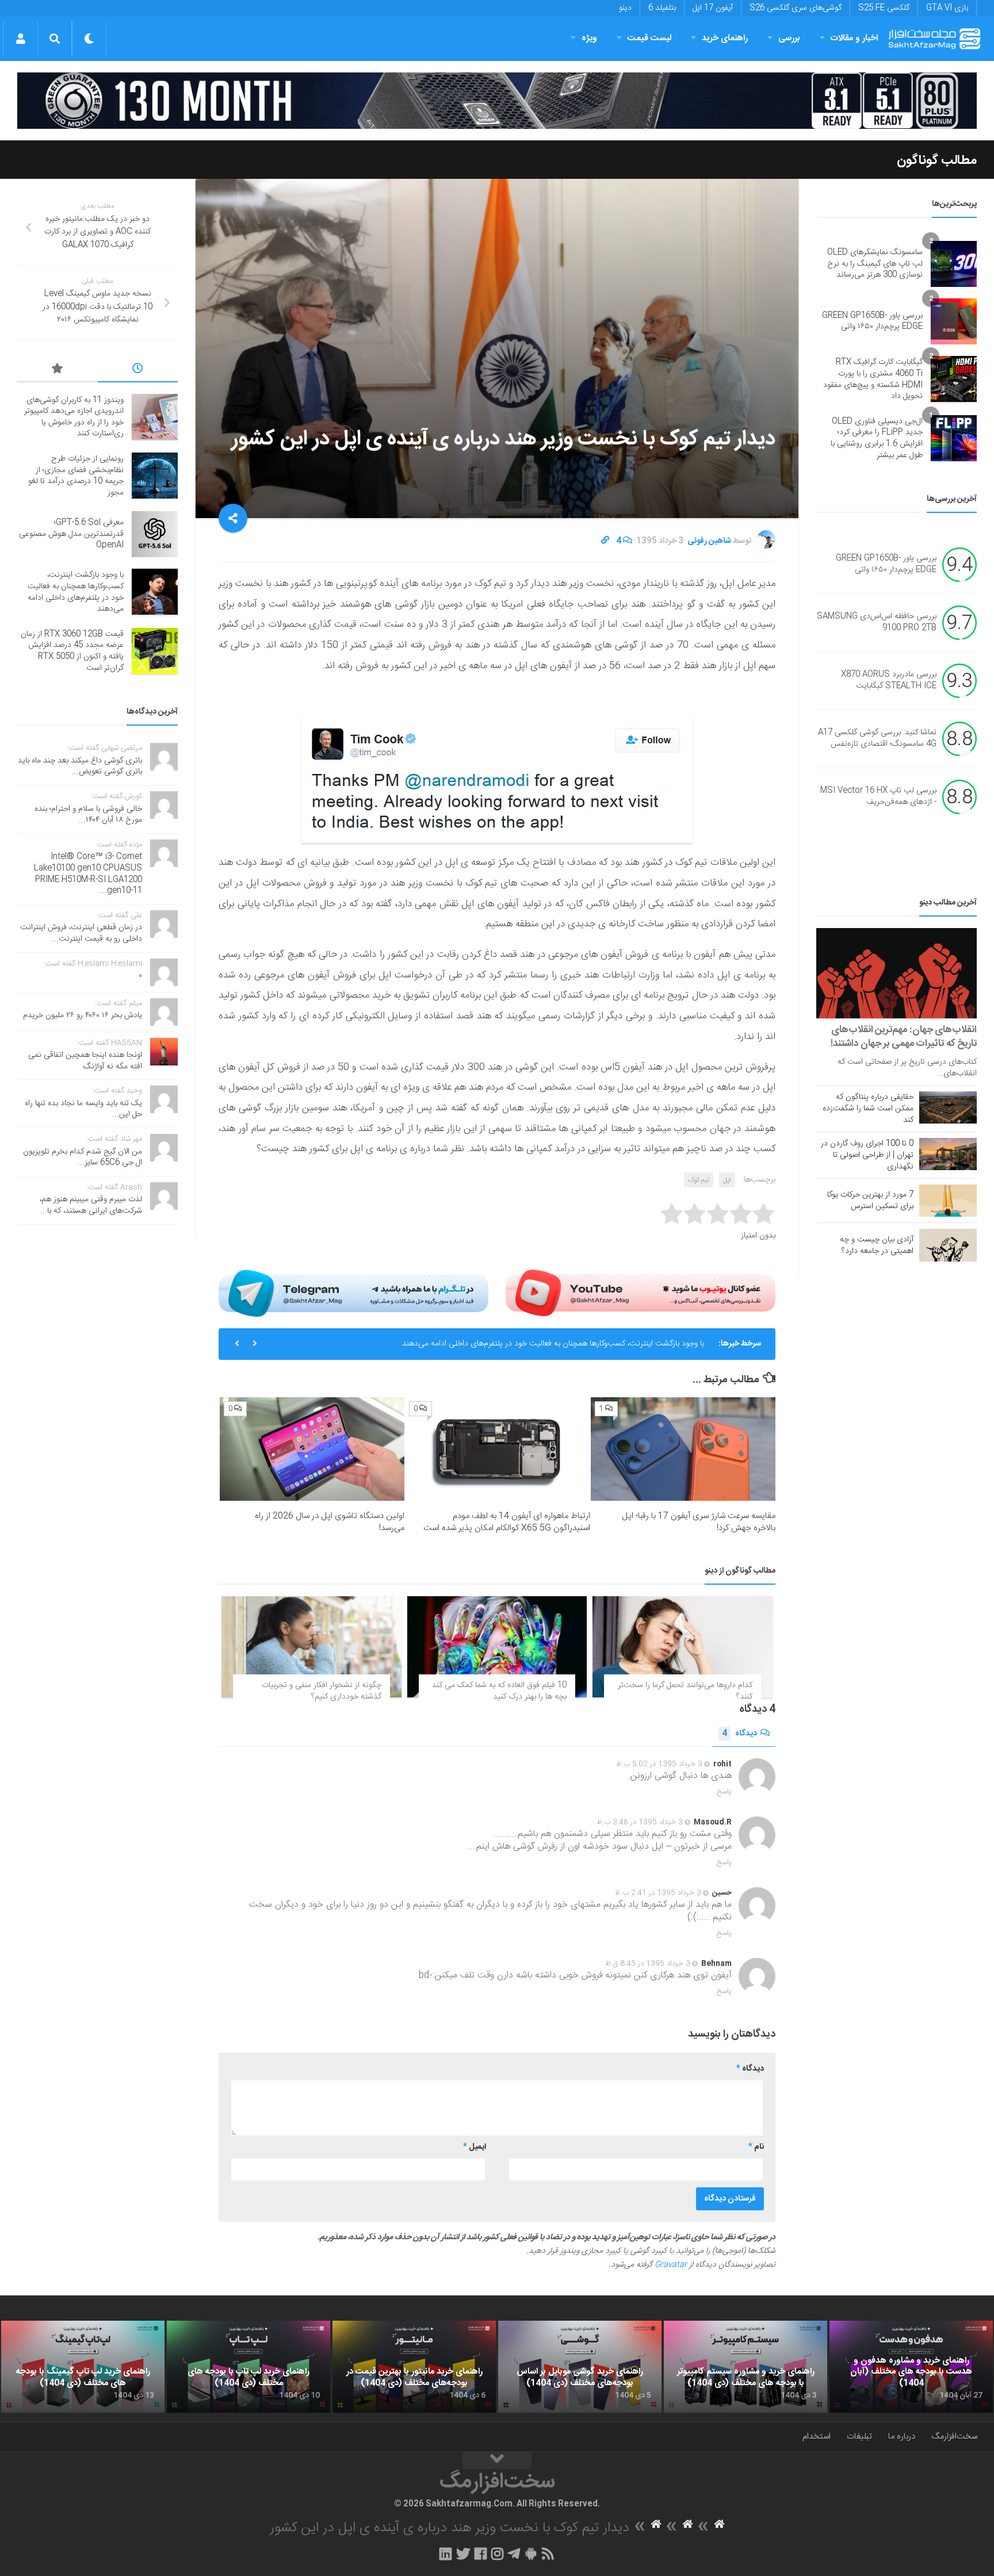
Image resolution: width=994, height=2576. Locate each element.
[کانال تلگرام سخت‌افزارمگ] (514, 2554)
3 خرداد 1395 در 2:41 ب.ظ (658, 1893)
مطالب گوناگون (937, 160)
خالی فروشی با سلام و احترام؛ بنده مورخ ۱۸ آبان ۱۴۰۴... (88, 815)
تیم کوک (699, 1180)
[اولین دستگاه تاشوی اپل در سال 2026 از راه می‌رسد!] (312, 1449)
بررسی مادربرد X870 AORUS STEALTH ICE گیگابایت (889, 681)
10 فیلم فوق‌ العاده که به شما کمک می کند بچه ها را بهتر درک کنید (499, 1691)
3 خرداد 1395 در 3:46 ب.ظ (640, 1822)
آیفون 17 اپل (713, 8)
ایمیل (475, 2147)
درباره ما (902, 2437)
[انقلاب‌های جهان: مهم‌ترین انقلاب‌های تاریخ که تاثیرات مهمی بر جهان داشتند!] (896, 973)
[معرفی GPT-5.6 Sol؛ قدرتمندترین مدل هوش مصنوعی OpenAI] (155, 534)
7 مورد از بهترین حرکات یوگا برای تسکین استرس (870, 1201)
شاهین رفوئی (709, 541)
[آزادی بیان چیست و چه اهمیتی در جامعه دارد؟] (948, 1245)
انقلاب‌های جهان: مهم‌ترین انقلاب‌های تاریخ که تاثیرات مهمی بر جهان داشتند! (904, 1037)
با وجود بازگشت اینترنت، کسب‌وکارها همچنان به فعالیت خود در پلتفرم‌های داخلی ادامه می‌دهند (553, 1344)
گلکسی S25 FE (884, 8)
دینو (625, 8)
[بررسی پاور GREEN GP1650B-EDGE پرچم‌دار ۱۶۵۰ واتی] (954, 321)
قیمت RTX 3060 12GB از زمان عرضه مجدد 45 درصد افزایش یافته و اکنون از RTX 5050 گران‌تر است (72, 651)
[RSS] (548, 2554)
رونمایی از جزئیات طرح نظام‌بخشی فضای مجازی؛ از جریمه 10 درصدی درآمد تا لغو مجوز (76, 476)
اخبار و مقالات (854, 38)
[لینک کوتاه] (605, 541)
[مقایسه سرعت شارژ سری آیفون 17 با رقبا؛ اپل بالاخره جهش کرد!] (683, 1449)
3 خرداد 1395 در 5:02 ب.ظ (659, 1764)
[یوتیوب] (641, 1293)
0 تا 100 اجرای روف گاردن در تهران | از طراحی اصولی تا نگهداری (867, 1155)
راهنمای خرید (725, 38)
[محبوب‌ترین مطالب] (58, 370)
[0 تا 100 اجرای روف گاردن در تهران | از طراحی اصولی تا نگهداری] (948, 1154)
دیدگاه (739, 1734)
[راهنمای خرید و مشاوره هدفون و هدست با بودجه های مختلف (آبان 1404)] (911, 2367)
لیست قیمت (649, 38)
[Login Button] (20, 39)
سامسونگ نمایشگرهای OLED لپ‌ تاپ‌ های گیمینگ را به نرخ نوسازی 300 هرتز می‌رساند (875, 264)
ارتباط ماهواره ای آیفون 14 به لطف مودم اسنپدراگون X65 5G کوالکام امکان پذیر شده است (507, 1522)
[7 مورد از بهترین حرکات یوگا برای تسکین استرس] (948, 1201)
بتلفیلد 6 (662, 8)
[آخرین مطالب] (138, 370)
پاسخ (724, 1792)
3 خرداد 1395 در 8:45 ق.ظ (648, 1964)
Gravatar (671, 2265)
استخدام (817, 2437)
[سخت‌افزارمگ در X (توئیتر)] (463, 2554)
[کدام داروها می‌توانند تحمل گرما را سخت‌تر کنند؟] (683, 1647)
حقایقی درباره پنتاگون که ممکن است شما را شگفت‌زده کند (868, 1109)
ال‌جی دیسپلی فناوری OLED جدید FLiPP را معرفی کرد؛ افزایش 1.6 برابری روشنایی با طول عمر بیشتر (877, 438)
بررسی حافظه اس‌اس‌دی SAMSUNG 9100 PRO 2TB (877, 623)
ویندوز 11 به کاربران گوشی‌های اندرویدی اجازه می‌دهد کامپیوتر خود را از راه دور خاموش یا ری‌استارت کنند (74, 417)
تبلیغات (859, 2437)
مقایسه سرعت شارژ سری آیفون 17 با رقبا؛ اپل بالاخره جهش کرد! (699, 1522)
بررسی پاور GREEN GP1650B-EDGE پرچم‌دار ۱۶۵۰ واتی (872, 321)
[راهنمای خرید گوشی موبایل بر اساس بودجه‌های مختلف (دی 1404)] (580, 2367)
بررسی (789, 38)
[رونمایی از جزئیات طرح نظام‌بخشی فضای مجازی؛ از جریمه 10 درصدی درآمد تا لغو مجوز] (155, 476)
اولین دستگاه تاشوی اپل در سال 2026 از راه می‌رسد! (330, 1522)
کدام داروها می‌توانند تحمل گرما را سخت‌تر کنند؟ (685, 1691)
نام (756, 2147)
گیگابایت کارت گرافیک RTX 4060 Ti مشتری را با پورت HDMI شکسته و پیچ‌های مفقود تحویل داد (873, 379)
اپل (727, 1180)
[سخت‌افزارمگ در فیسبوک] (481, 2554)
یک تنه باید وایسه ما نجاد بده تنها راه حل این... (83, 1109)
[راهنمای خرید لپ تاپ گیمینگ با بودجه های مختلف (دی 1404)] (83, 2367)
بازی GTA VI (947, 8)
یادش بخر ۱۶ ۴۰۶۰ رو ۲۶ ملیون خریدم (83, 1015)
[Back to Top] (497, 2460)
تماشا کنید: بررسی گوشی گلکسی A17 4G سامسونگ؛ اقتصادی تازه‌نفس (877, 739)
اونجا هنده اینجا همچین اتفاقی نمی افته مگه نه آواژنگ (85, 1061)
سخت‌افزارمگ (954, 2437)
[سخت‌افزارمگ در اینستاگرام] (497, 2554)
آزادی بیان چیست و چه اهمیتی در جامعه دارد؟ (877, 1245)
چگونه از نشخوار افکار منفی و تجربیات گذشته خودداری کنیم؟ (322, 1691)
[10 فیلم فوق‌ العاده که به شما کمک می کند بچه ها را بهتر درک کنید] (497, 1647)
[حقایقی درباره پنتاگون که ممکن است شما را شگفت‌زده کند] (948, 1107)
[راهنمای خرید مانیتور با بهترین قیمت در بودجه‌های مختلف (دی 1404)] (414, 2367)
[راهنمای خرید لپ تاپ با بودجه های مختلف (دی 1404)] (248, 2367)
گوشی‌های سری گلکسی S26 (796, 8)
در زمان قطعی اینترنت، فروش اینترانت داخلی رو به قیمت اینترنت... (81, 933)
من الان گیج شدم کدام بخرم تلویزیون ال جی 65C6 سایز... (83, 1157)
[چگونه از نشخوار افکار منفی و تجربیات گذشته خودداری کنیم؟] (311, 1647)
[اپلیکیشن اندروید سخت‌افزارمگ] (531, 2554)
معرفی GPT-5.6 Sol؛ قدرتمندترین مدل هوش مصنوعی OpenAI (71, 534)
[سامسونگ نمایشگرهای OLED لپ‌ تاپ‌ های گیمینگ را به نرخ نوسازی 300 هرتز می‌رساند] (954, 264)
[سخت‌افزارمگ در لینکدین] (446, 2554)
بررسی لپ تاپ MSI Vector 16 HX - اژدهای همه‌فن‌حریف (878, 797)
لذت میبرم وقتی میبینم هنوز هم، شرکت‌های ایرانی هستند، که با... (91, 1205)
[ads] (497, 101)
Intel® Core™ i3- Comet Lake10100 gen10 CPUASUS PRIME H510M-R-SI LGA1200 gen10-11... (88, 874)
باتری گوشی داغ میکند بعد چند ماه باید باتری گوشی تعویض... (80, 766)
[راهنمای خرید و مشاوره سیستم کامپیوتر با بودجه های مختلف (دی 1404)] (745, 2367)
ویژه (589, 38)
